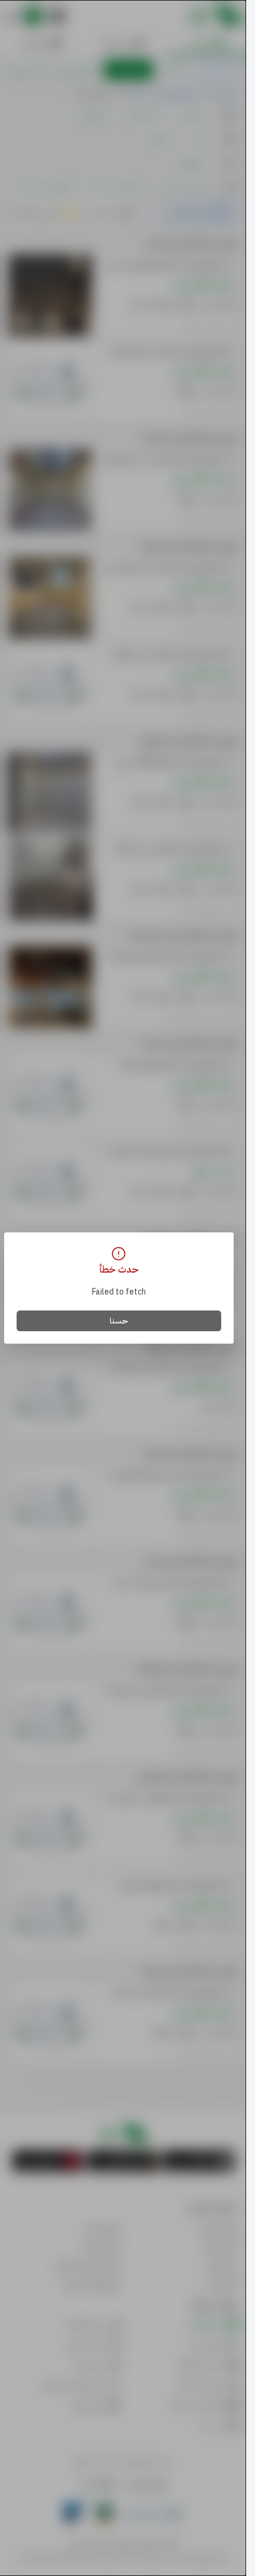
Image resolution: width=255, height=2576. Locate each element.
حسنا (119, 1321)
